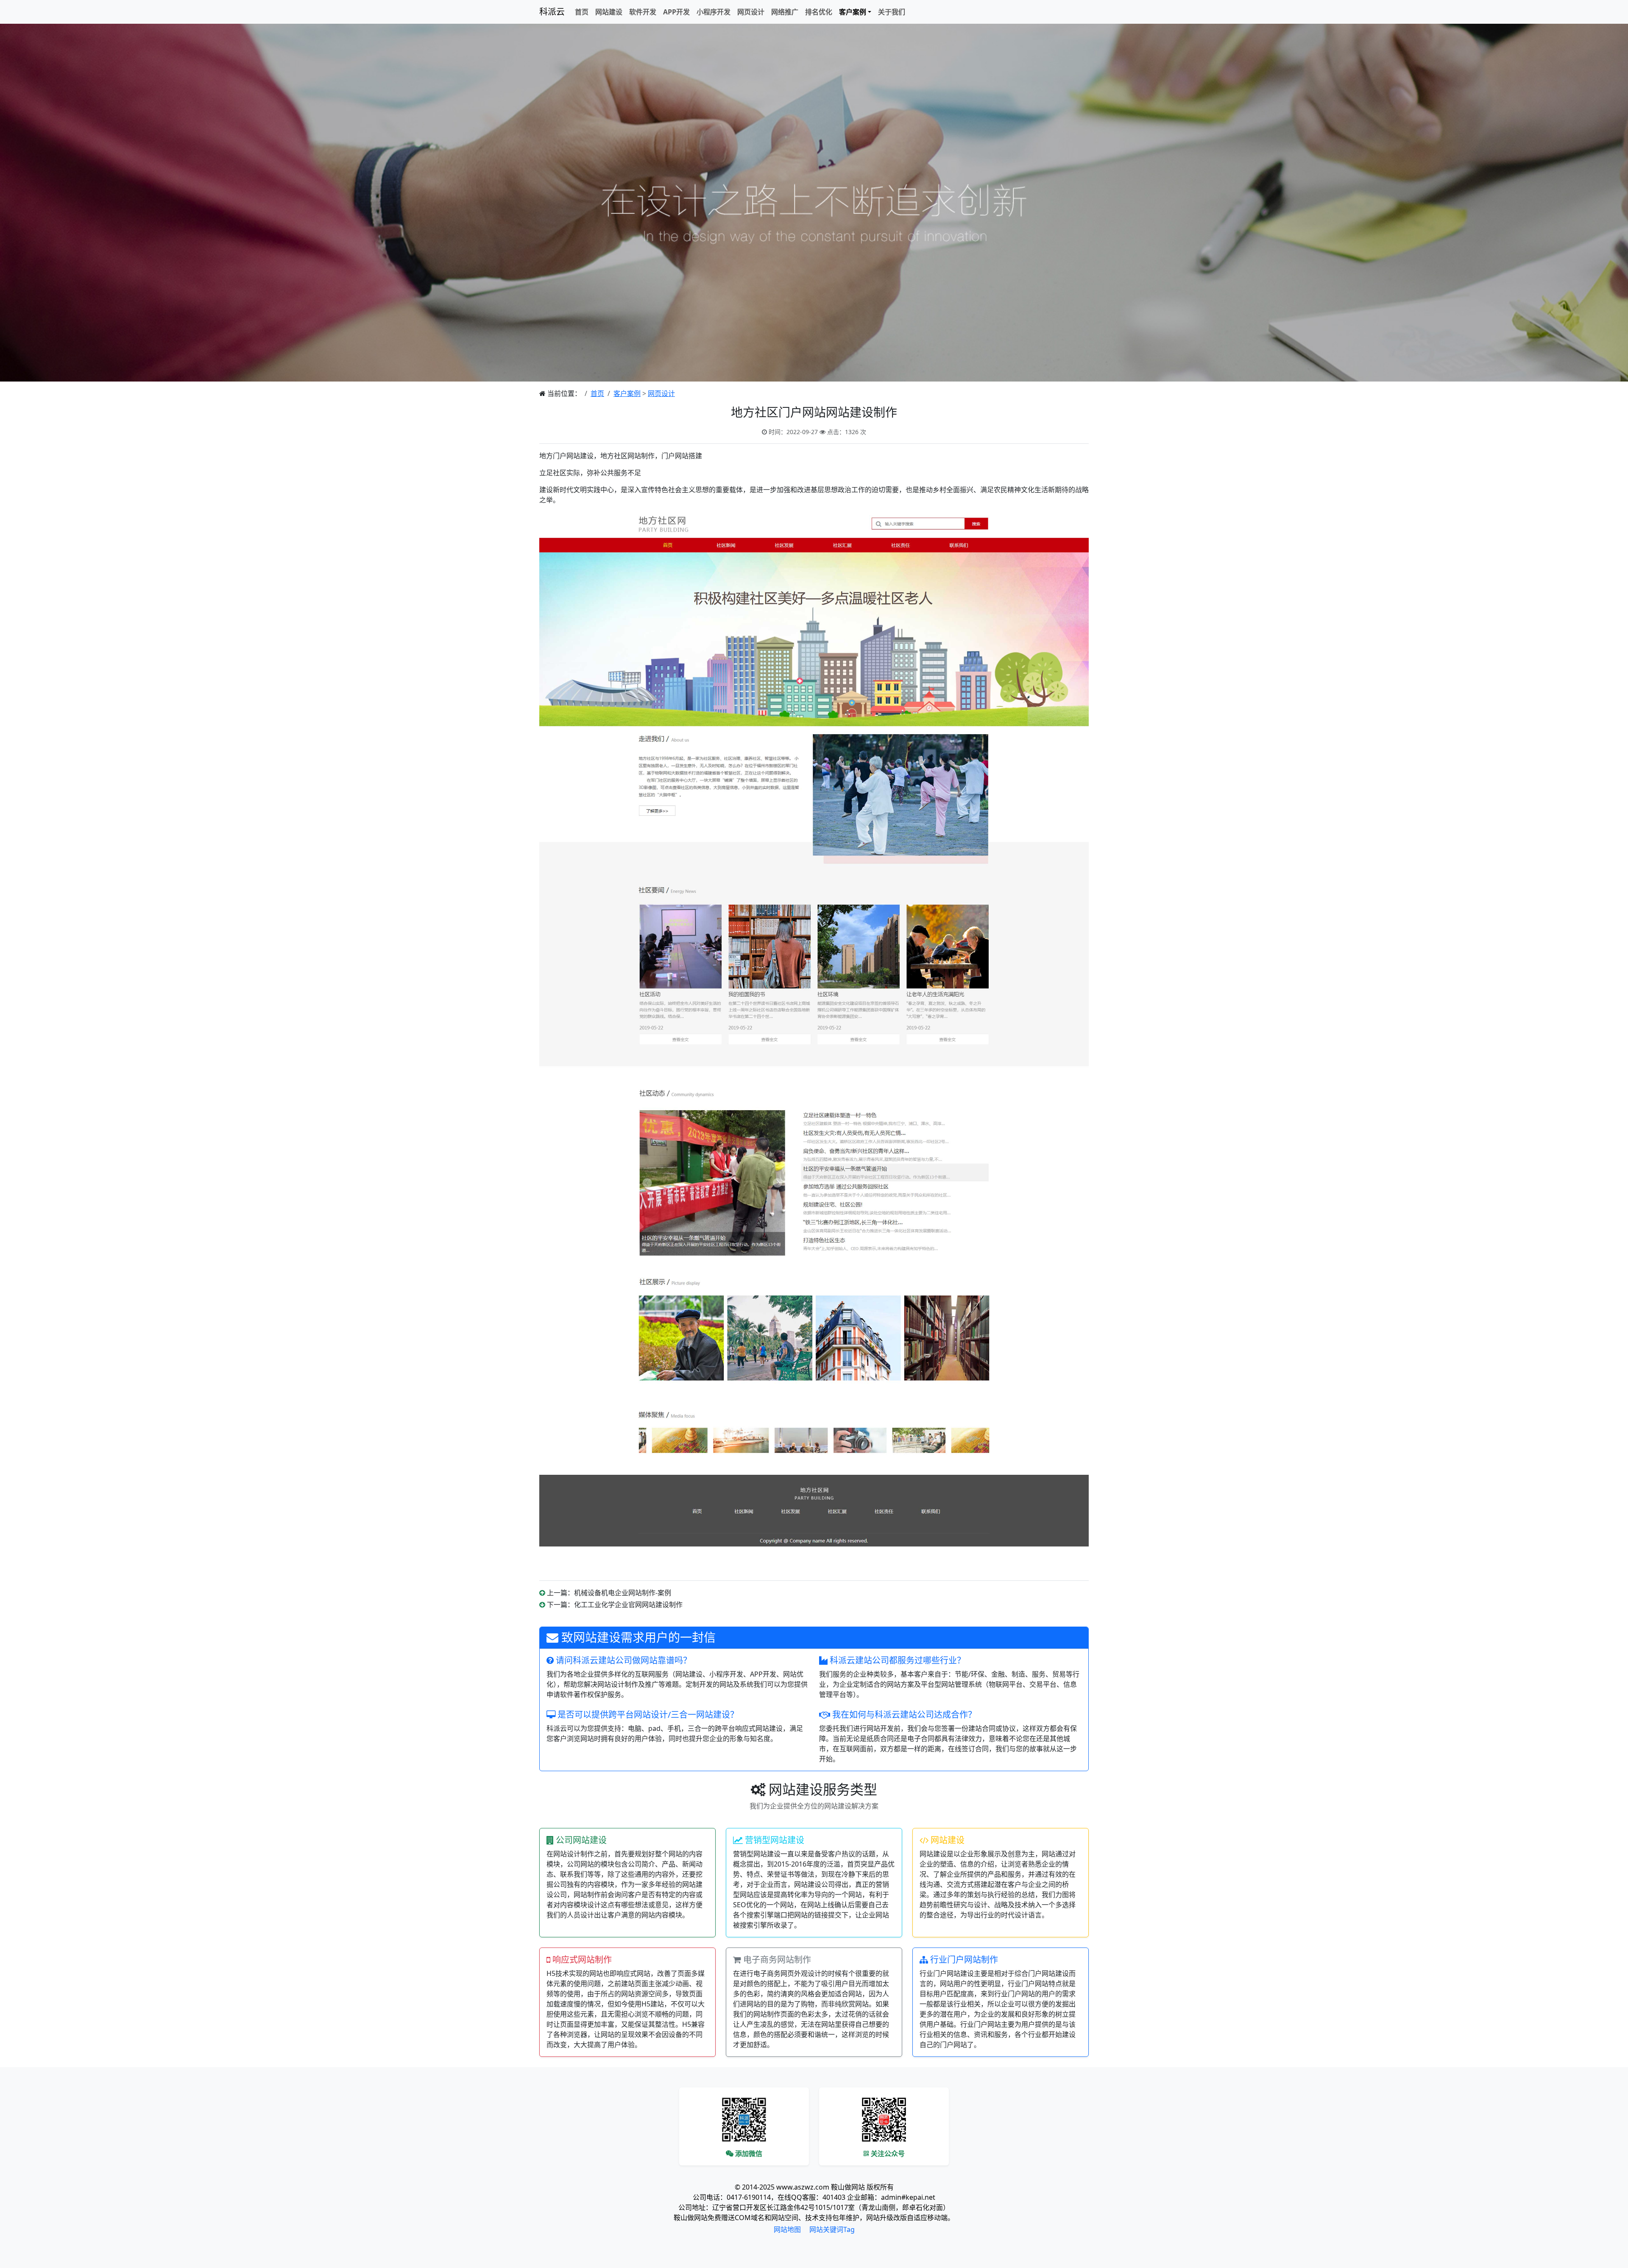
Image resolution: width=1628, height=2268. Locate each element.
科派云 (552, 12)
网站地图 (787, 2229)
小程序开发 (714, 12)
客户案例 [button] (853, 12)
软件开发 (643, 12)
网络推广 (785, 12)
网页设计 (751, 12)
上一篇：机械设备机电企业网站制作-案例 (609, 1593)
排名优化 (819, 12)
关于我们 (892, 12)
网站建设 (609, 12)
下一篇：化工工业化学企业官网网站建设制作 (615, 1605)
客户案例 (627, 393)
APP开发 (676, 12)
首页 (582, 12)
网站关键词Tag (832, 2229)
